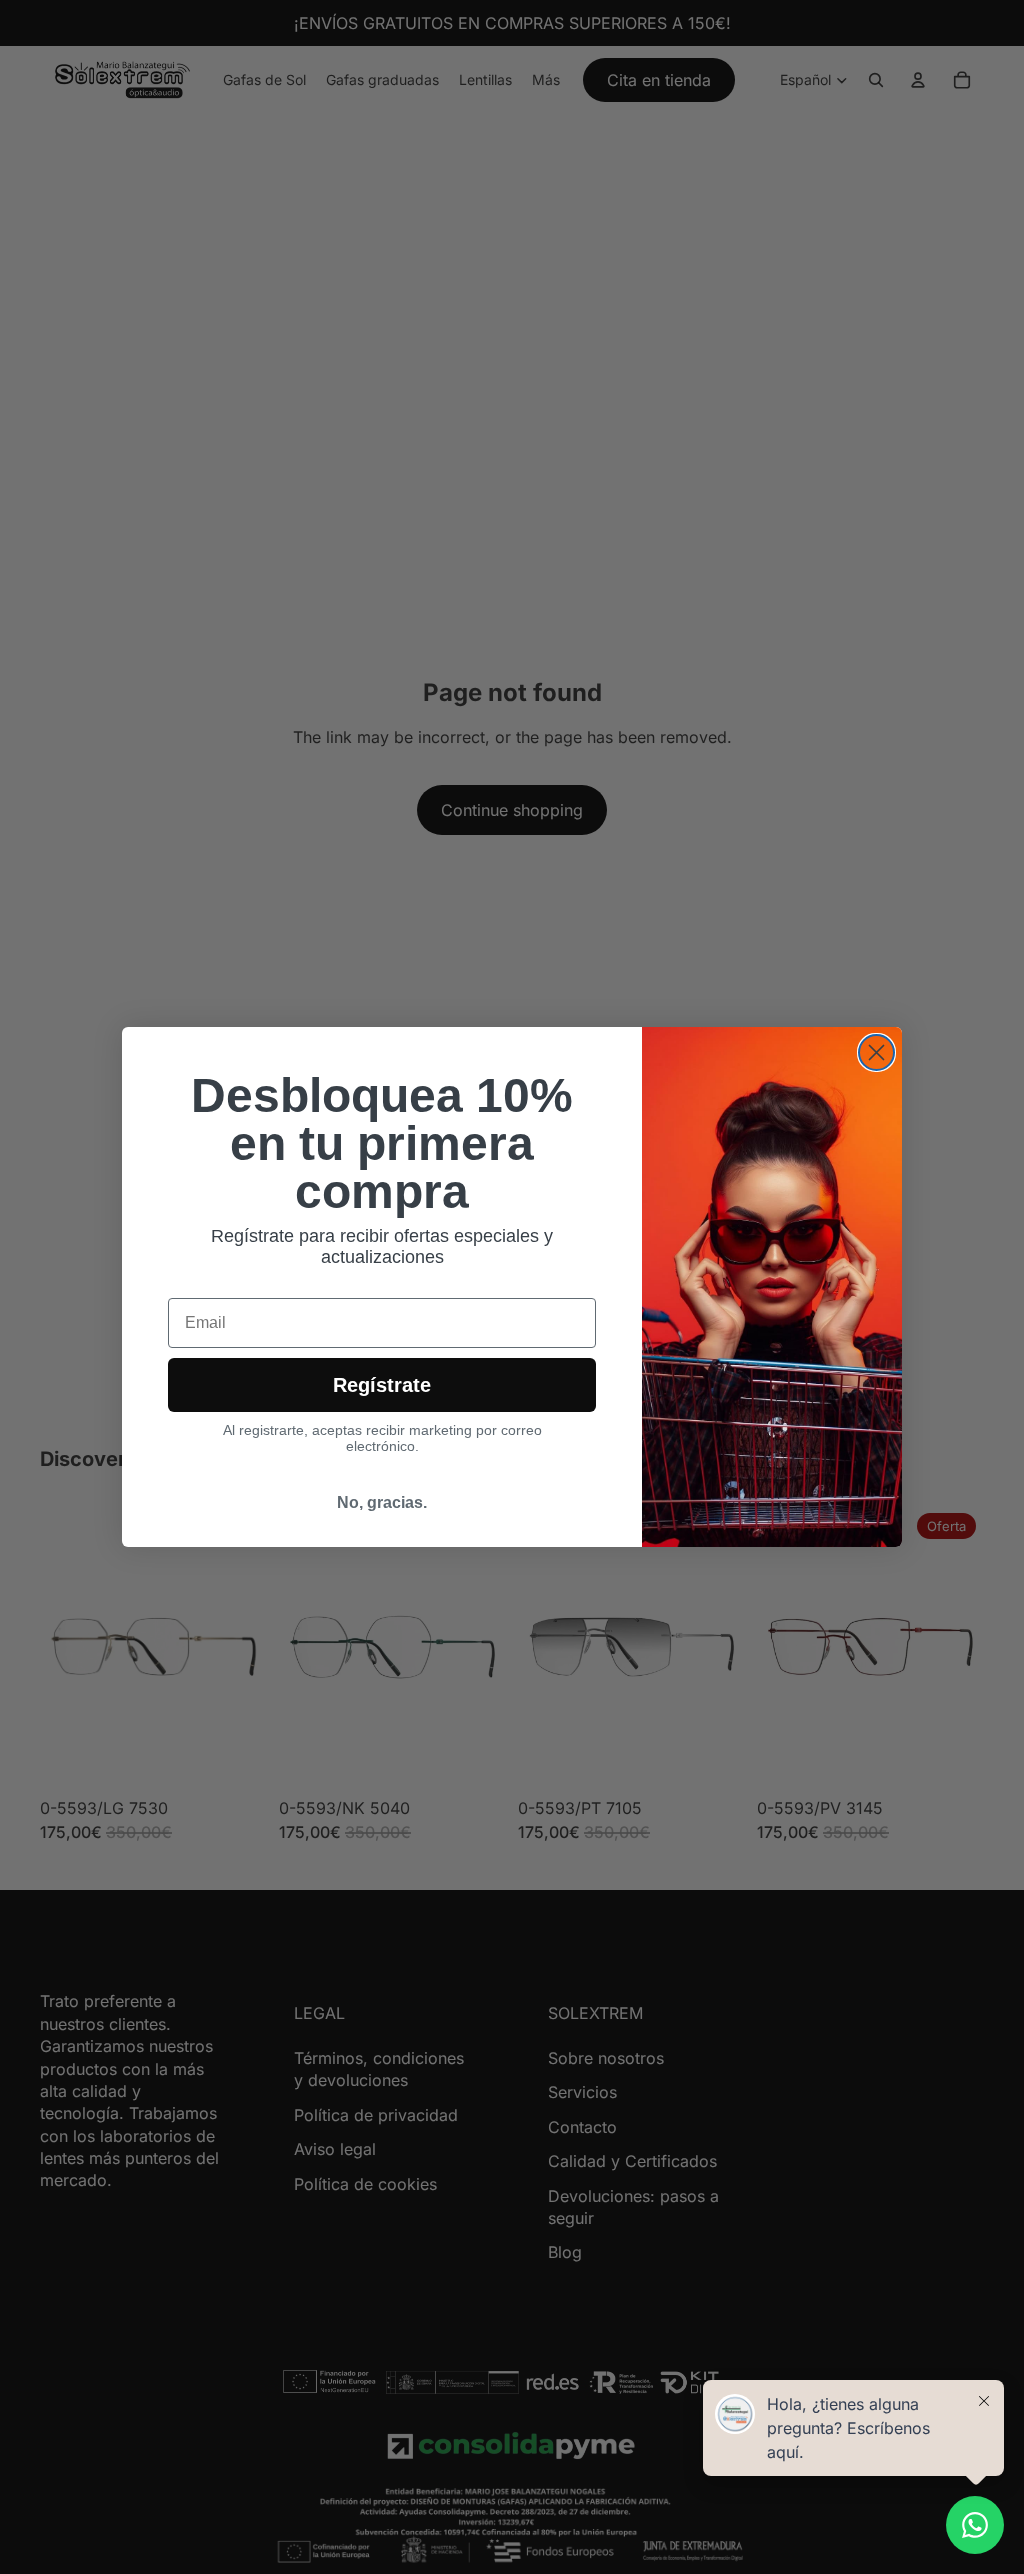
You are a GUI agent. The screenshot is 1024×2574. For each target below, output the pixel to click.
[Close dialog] (876, 1052)
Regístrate (382, 1385)
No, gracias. (382, 1502)
